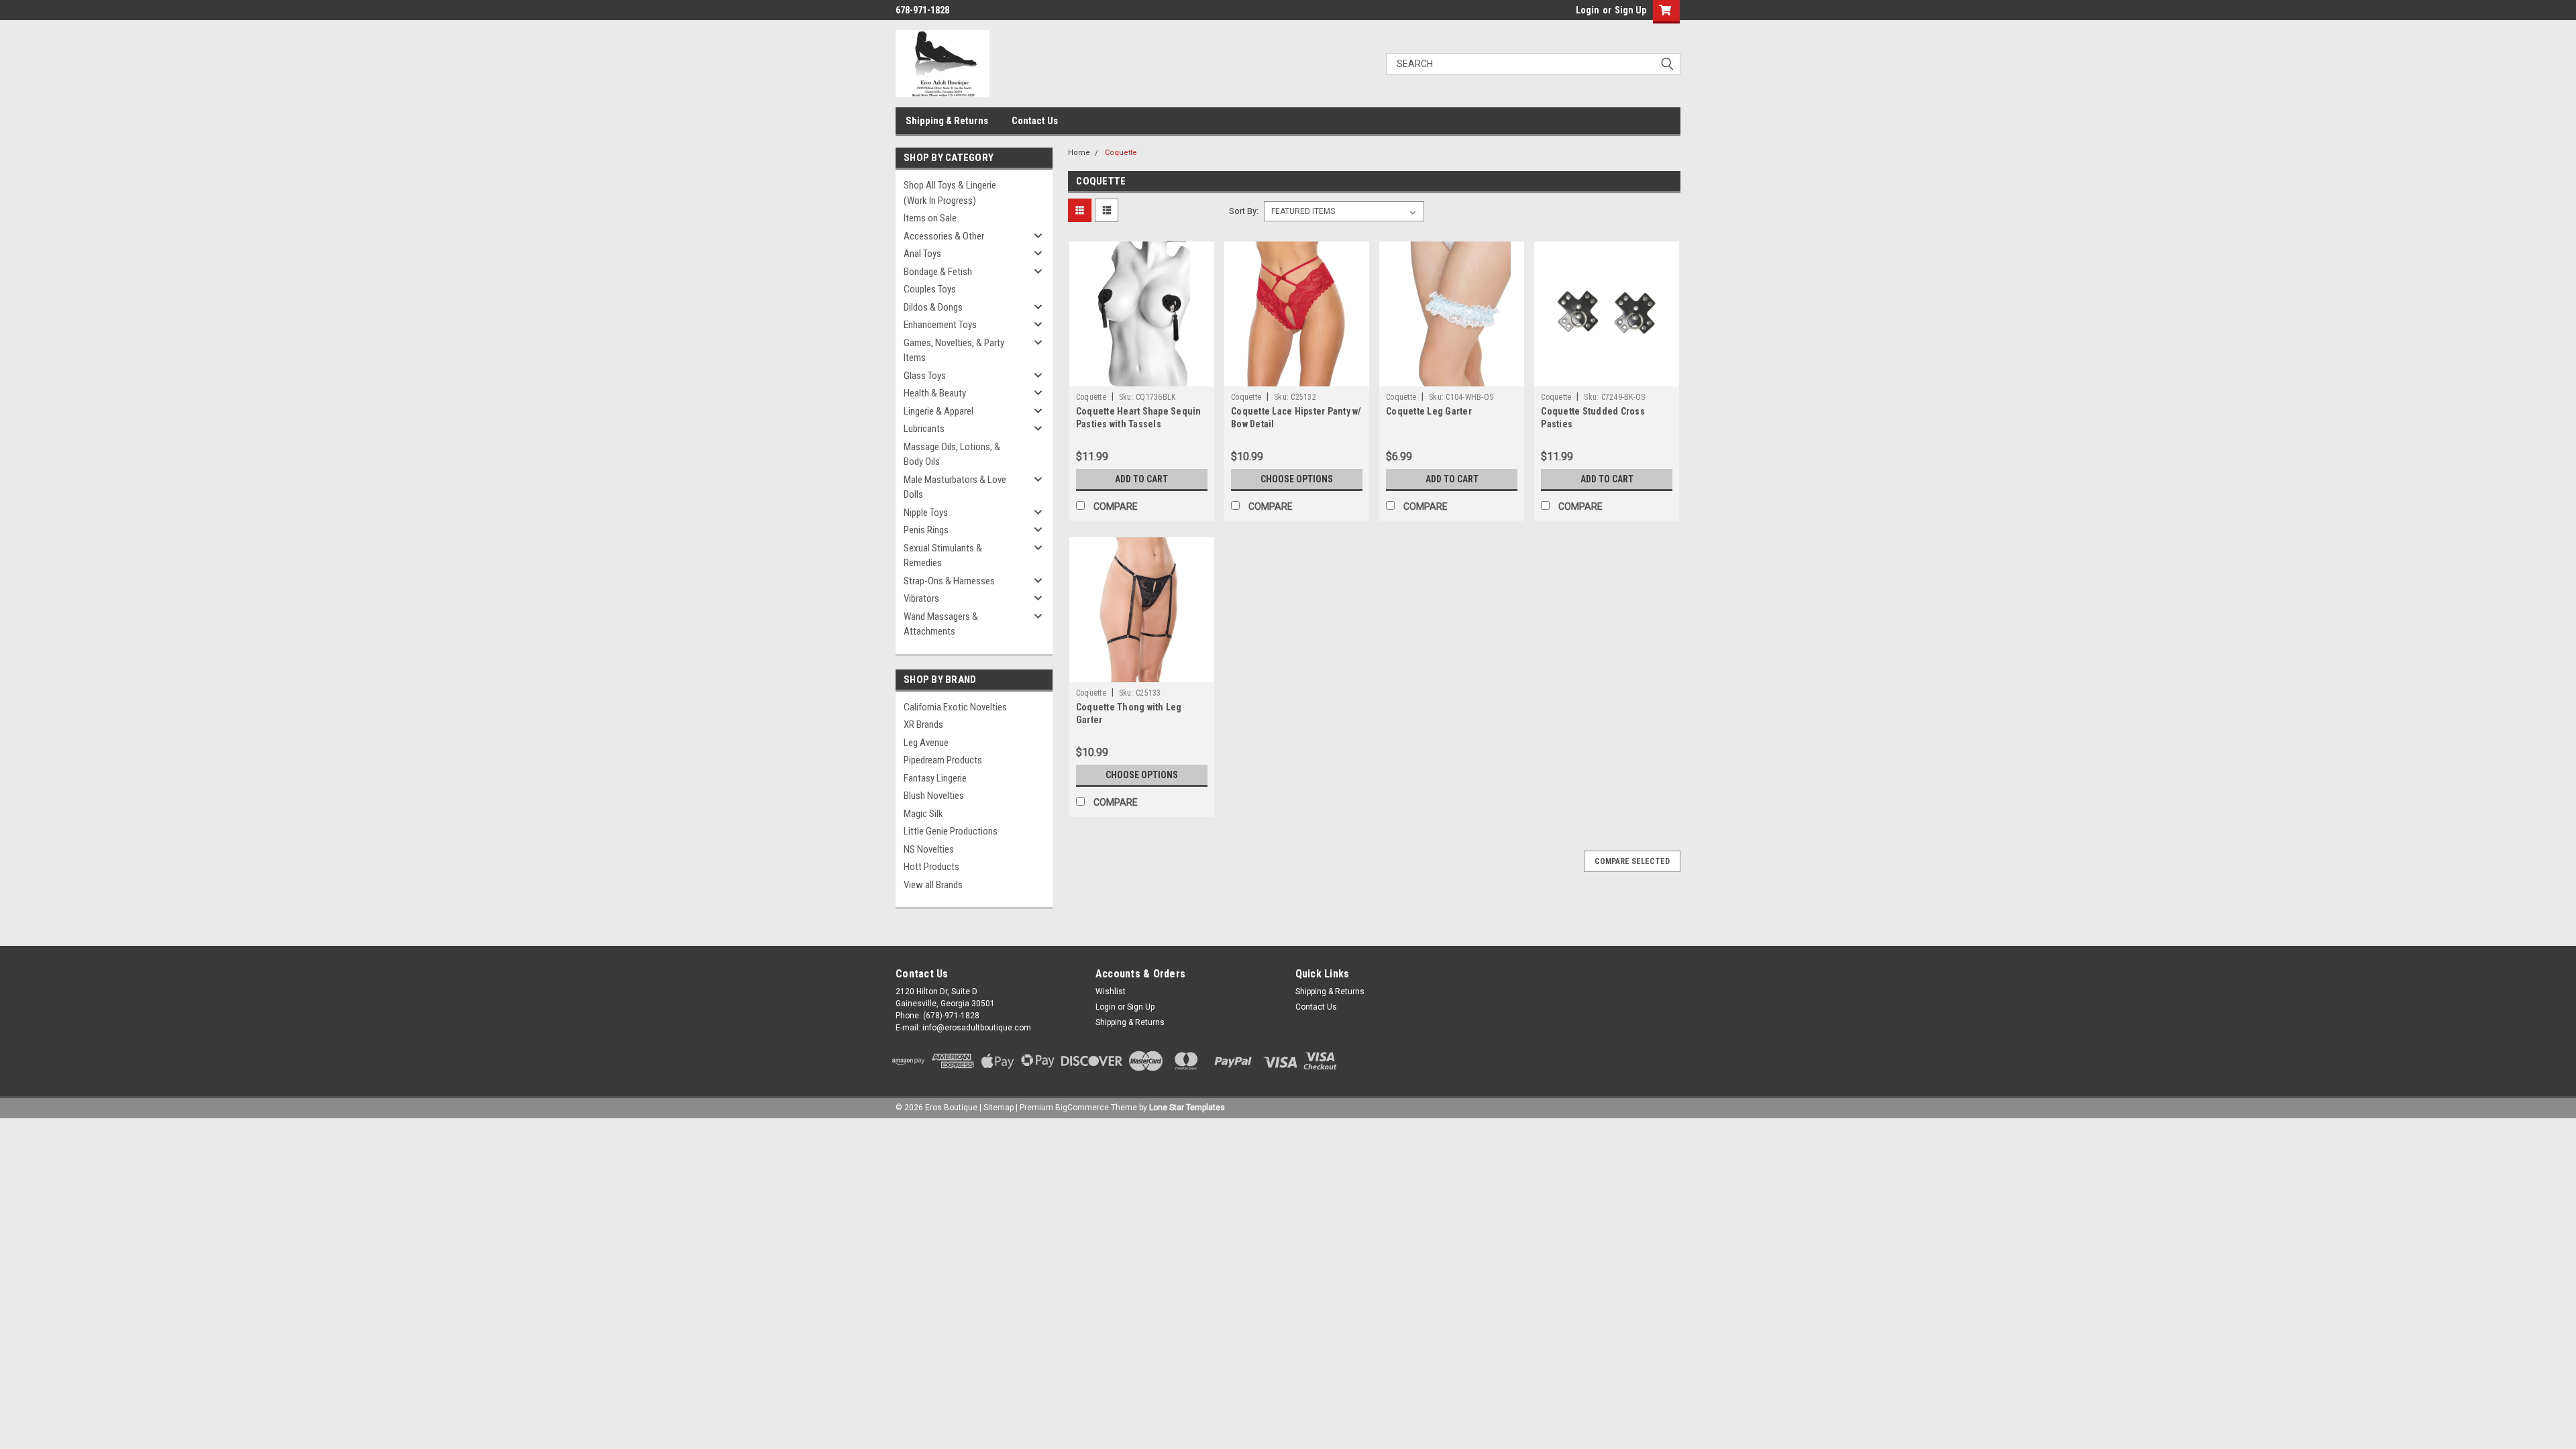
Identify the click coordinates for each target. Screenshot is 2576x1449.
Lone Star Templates (1187, 1108)
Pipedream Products (943, 760)
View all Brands (933, 885)
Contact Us (1035, 121)
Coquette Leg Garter (1429, 411)
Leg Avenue (926, 743)
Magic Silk (923, 814)
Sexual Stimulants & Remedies (943, 556)
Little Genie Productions (951, 831)
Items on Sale (930, 218)
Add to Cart (1141, 479)
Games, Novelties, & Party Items (954, 351)
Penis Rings (926, 530)
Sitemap (999, 1108)
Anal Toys (922, 254)
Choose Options (1297, 479)
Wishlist (1111, 991)
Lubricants (924, 429)
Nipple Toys (926, 513)
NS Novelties (929, 849)
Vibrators (921, 598)
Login (1588, 10)
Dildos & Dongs (933, 307)
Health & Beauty (935, 393)
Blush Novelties (934, 796)
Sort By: (1244, 211)
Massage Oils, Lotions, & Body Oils (952, 454)
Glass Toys (925, 376)
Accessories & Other (944, 236)
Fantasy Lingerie (935, 778)
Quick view (1142, 376)
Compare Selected (1632, 861)
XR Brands (923, 724)
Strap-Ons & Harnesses (949, 581)
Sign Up (1630, 10)
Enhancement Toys (940, 325)
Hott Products (931, 867)
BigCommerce (1082, 1108)
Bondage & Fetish (938, 272)
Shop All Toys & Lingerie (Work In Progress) (950, 193)
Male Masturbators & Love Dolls (955, 487)
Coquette (1121, 153)
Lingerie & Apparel (938, 411)
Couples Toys (930, 289)
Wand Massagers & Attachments (941, 624)
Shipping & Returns (947, 121)
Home (1079, 153)
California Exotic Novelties (955, 707)
